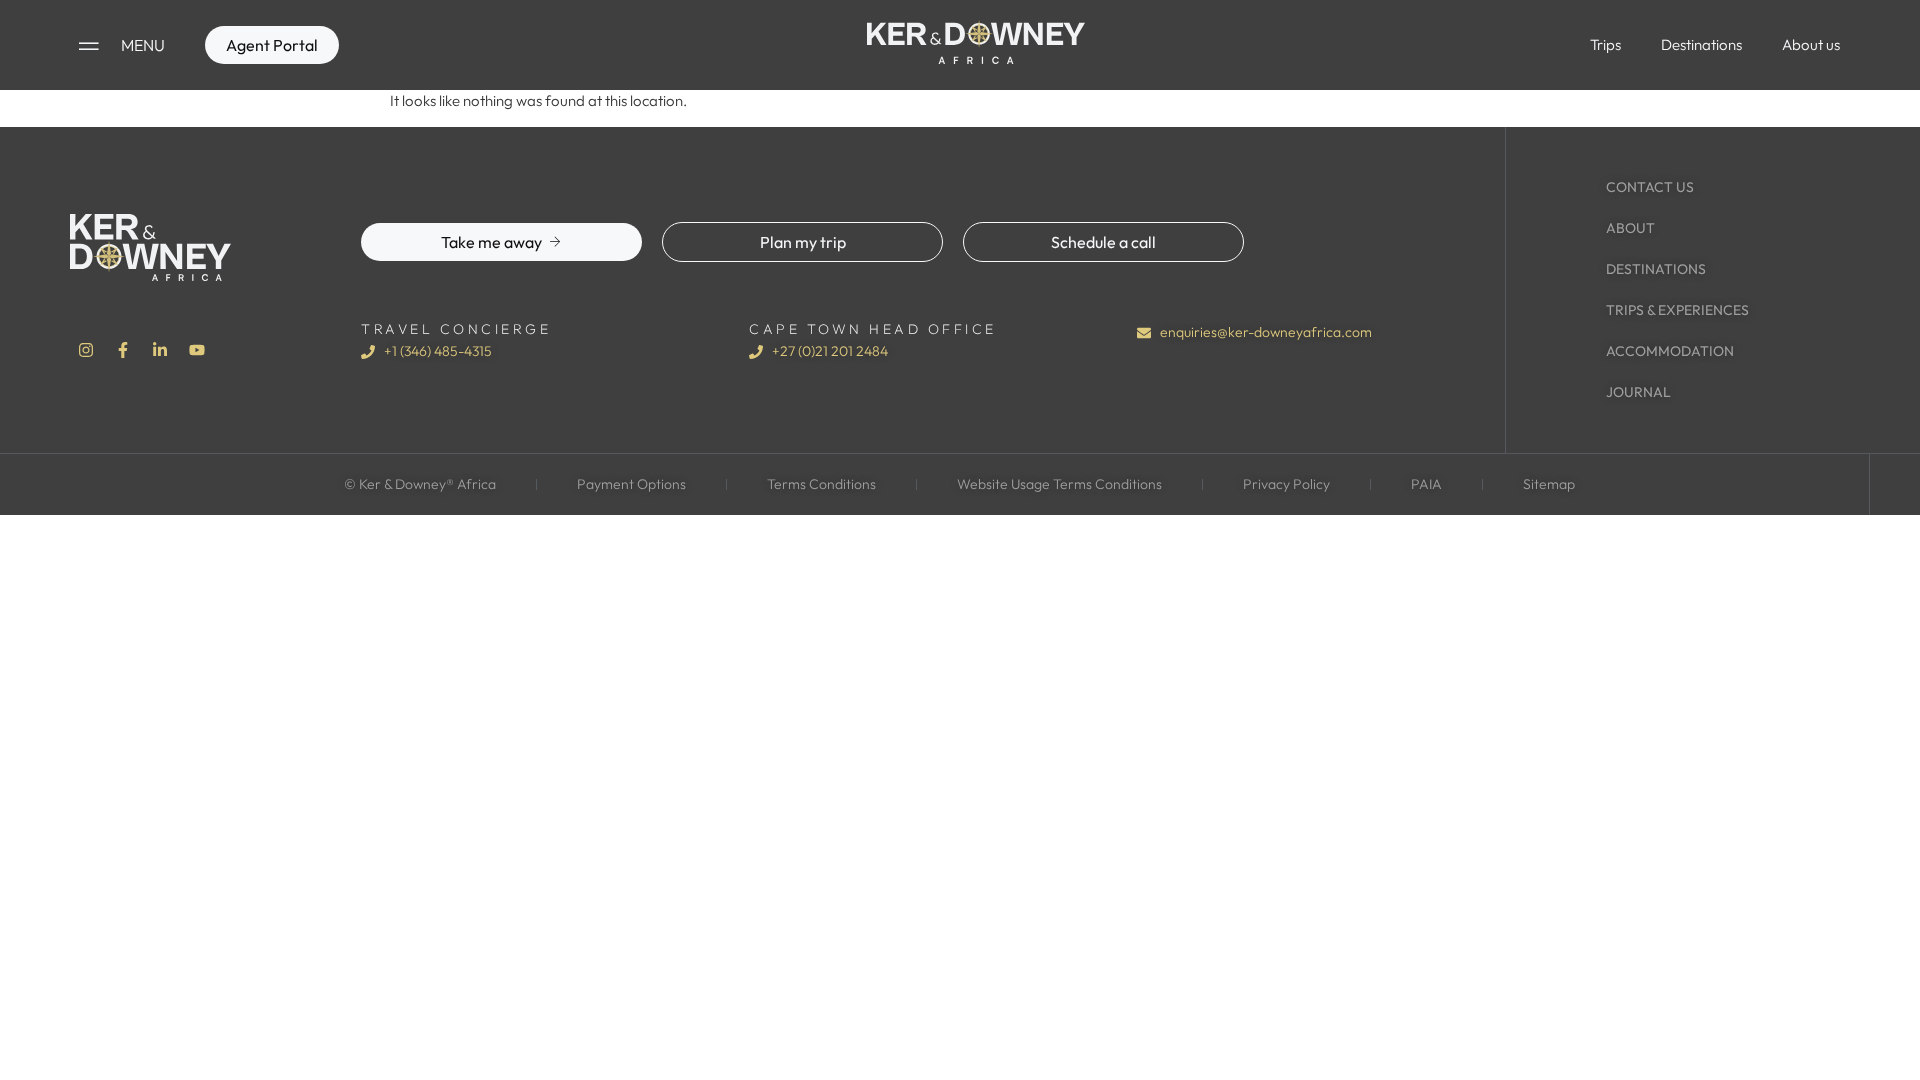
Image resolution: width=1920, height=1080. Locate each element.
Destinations (1701, 44)
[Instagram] (86, 350)
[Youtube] (197, 350)
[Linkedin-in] (160, 350)
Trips (1605, 44)
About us (1811, 44)
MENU (143, 45)
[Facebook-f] (123, 350)
